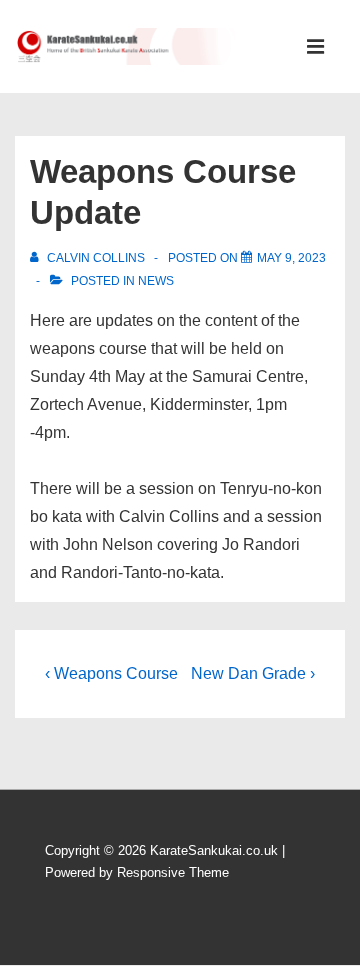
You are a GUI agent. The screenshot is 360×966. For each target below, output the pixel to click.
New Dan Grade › (253, 673)
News (156, 281)
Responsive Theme (173, 872)
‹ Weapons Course (111, 673)
